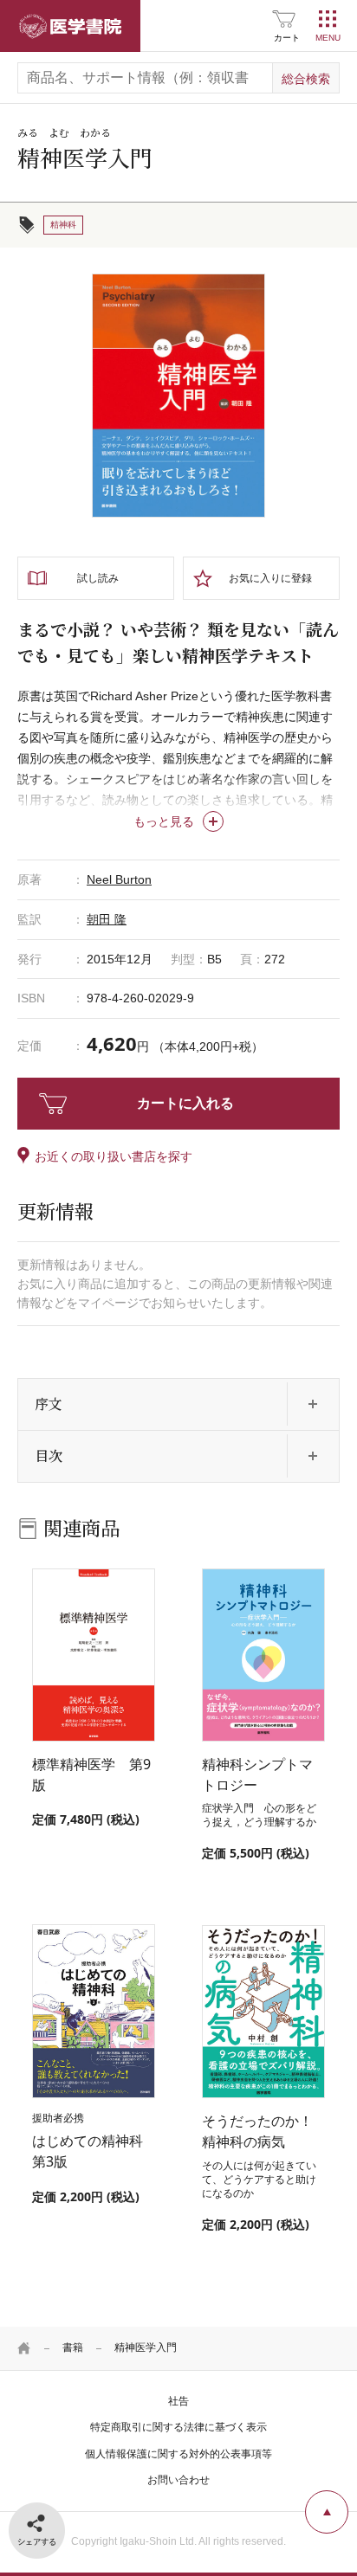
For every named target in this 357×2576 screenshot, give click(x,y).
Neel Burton (119, 879)
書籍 (73, 2347)
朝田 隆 (107, 919)
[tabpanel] (178, 396)
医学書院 (70, 26)
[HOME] (24, 2348)
